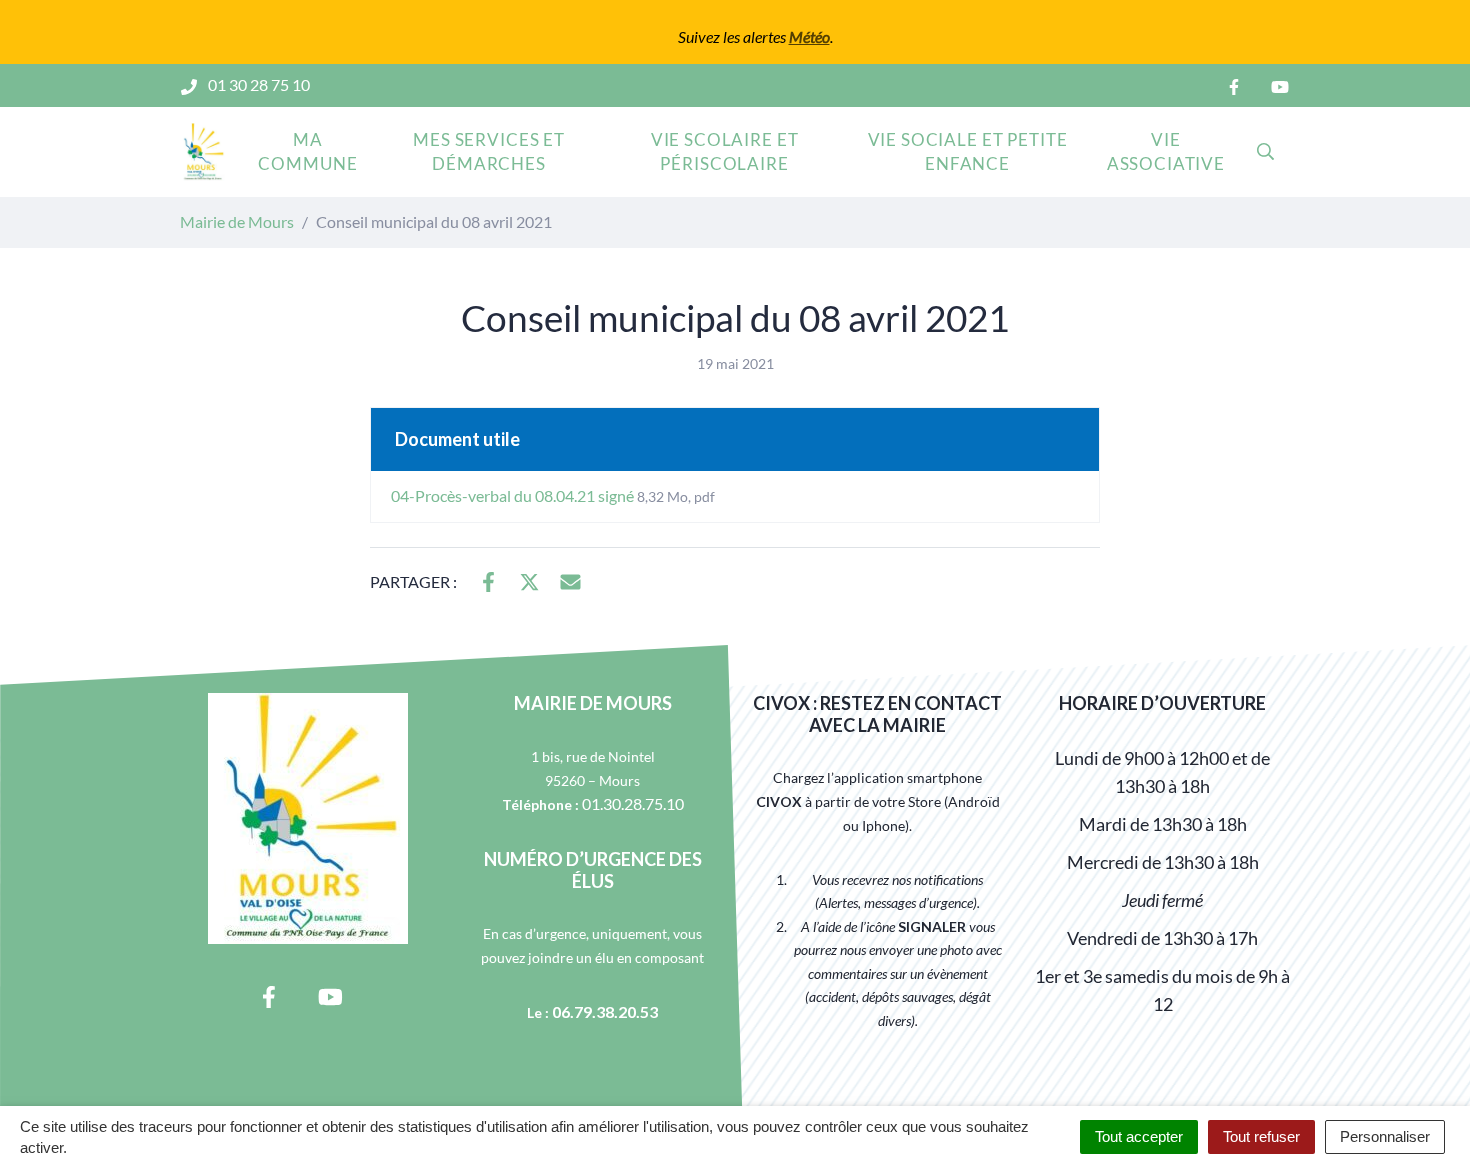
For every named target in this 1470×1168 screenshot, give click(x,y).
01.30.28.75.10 (633, 803)
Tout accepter (1139, 1136)
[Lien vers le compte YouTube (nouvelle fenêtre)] (1280, 85)
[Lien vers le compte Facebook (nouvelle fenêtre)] (1234, 85)
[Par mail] (570, 580)
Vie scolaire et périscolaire (725, 151)
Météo (809, 36)
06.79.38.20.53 (605, 1011)
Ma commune (307, 151)
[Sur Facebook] (488, 580)
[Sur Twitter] (529, 580)
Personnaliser (1385, 1136)
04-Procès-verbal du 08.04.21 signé (553, 495)
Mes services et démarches (489, 151)
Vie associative (1166, 151)
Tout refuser (1261, 1136)
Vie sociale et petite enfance (968, 151)
